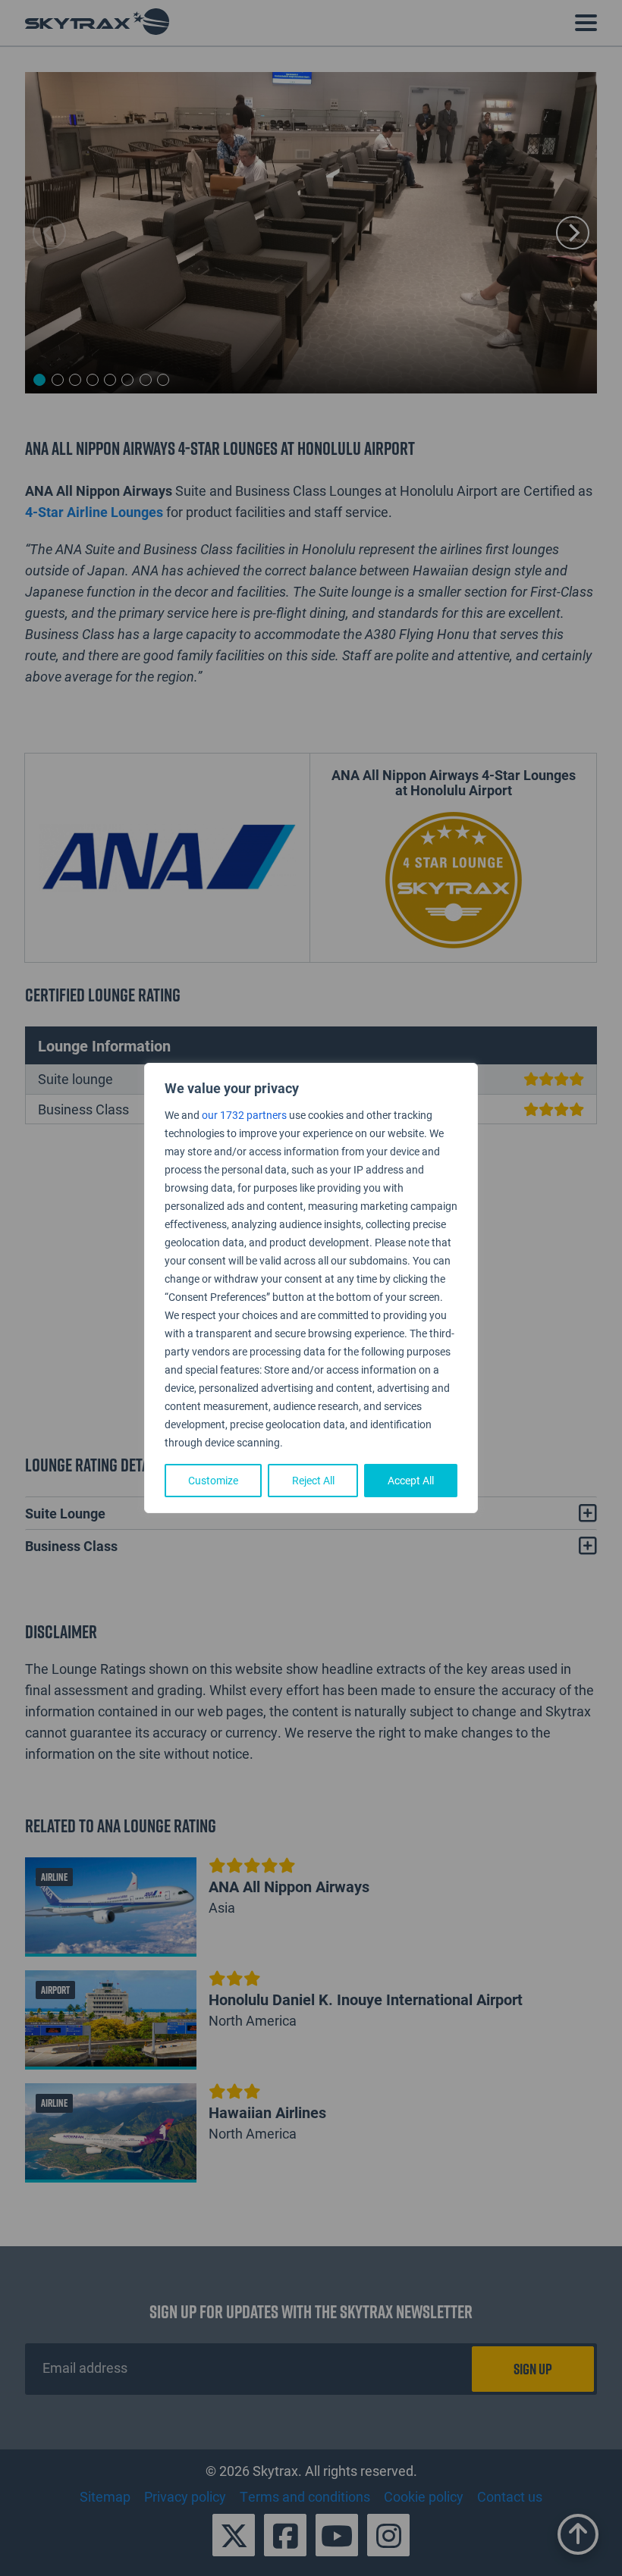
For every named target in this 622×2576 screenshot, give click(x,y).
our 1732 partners (244, 1115)
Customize (213, 1480)
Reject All (313, 1480)
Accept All (411, 1480)
